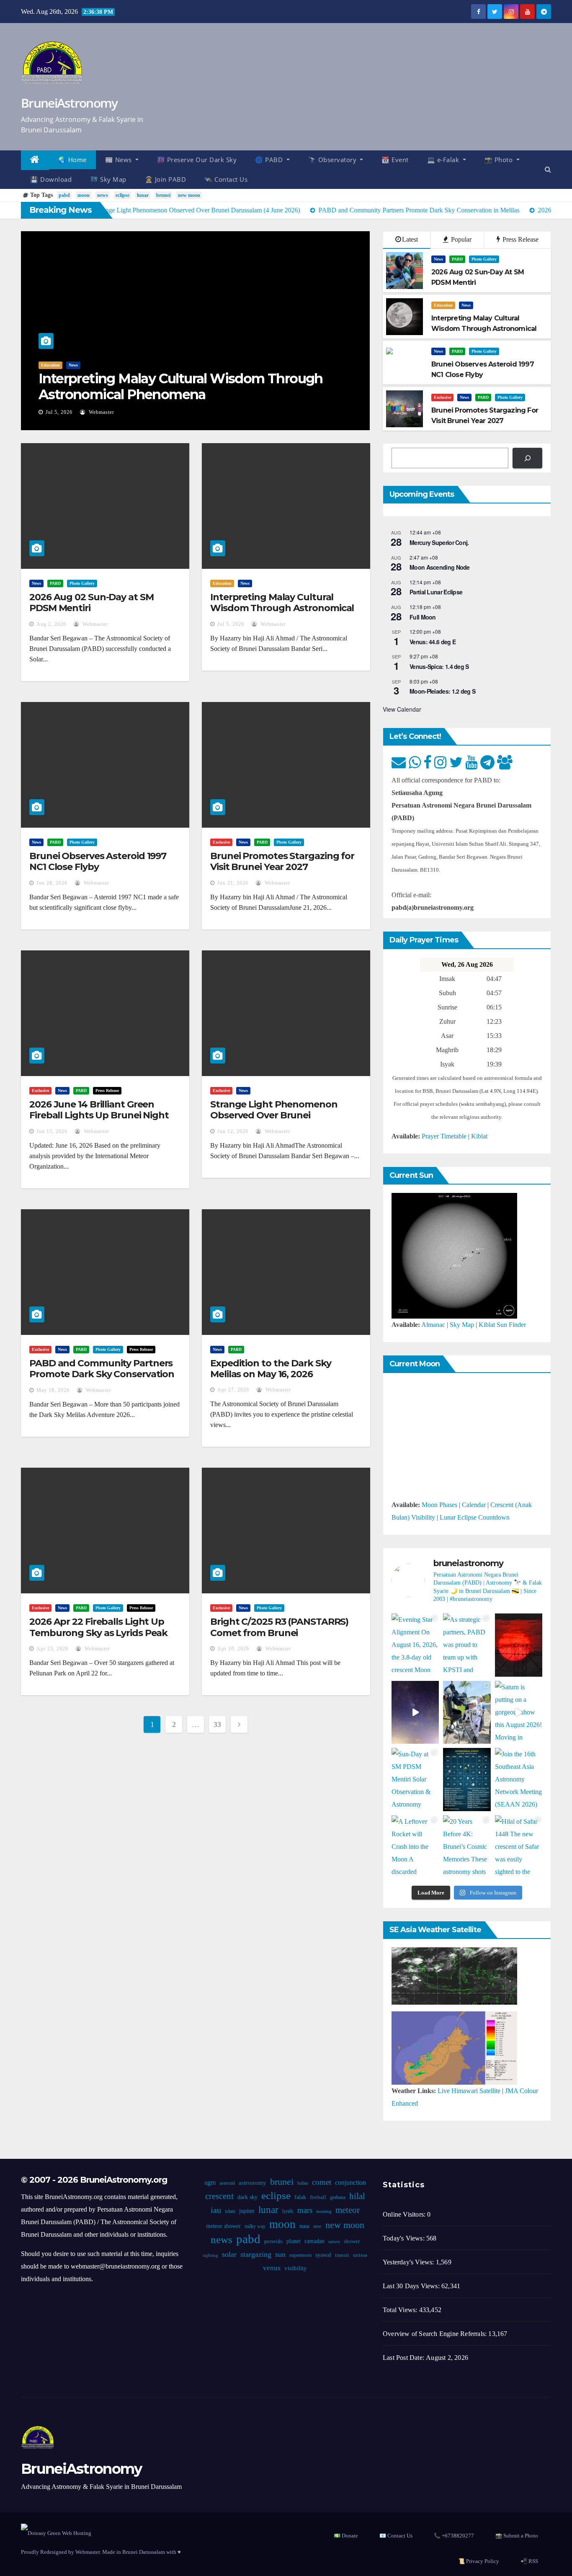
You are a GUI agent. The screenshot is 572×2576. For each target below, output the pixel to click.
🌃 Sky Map (108, 179)
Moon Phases (439, 1505)
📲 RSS (529, 2561)
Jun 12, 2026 (233, 1131)
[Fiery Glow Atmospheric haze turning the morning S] (519, 1645)
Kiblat (479, 1136)
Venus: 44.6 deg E (433, 642)
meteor (348, 2210)
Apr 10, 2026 (233, 1649)
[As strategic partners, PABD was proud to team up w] (467, 1645)
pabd (64, 195)
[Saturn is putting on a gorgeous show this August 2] (519, 1713)
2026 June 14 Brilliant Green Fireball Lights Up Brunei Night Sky (99, 1115)
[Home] (35, 160)
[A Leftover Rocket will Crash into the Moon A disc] (415, 1847)
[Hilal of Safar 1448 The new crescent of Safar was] (519, 1847)
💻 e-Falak (444, 160)
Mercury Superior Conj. (439, 542)
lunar (143, 195)
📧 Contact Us (396, 2536)
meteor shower (223, 2226)
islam (230, 2211)
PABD (457, 259)
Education (50, 365)
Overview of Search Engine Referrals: (435, 2334)
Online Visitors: (405, 2214)
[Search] (527, 458)
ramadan (314, 2241)
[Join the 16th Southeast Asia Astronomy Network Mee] (519, 1780)
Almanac (433, 1325)
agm (210, 2182)
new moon (189, 195)
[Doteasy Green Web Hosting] (56, 2532)
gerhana (338, 2197)
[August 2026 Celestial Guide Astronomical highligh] (467, 1780)
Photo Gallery (484, 259)
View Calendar (402, 709)
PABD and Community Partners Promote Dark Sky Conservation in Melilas (102, 1374)
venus (272, 2268)
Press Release (520, 239)
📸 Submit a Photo (517, 2536)
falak (300, 2197)
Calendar (474, 1505)
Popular (460, 239)
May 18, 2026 (53, 1390)
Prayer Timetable (444, 1136)
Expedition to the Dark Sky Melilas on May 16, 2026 (271, 1369)
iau (216, 2210)
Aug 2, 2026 (51, 624)
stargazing (256, 2254)
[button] (548, 169)
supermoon (300, 2255)
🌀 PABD (270, 160)
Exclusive (442, 397)
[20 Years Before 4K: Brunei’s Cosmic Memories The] (467, 1847)
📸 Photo (500, 160)
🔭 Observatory (333, 160)
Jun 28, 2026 (52, 883)
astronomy (253, 2183)
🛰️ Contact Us (226, 179)
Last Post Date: (404, 2358)
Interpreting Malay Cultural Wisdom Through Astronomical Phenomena (181, 386)
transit (342, 2255)
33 (217, 1724)
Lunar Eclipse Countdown (475, 1517)
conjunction (350, 2182)
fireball (318, 2197)
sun (280, 2254)
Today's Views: (405, 2238)
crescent (219, 2196)
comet (322, 2182)
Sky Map (462, 1325)
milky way (255, 2226)
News (73, 365)
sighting (210, 2255)
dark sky (247, 2197)
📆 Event (395, 160)
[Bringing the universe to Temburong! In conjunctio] (467, 1713)
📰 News (120, 160)
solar (229, 2254)
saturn (334, 2242)
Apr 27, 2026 (233, 1390)
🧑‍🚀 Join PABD (166, 179)
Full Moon (423, 617)
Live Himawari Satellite (469, 2091)
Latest (410, 239)
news (103, 195)
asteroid (227, 2183)
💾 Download (51, 179)
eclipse (122, 195)
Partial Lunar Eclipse (436, 592)
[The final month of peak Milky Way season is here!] (415, 1713)
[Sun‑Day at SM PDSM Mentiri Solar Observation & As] (415, 1780)
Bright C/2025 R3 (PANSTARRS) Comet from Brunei (279, 1627)
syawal (323, 2255)
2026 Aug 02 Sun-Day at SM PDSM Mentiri (91, 603)
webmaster (101, 412)
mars (305, 2210)
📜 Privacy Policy (479, 2561)
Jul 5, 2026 (59, 412)
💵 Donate (346, 2536)
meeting (324, 2211)
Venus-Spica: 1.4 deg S (439, 666)
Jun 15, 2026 (52, 1131)
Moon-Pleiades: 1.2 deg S (442, 691)
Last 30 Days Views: (412, 2286)
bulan (303, 2183)
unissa (360, 2255)
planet (294, 2241)
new (317, 2226)
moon (84, 195)
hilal (357, 2196)
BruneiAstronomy (69, 103)
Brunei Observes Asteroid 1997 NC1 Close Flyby (98, 861)
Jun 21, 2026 (233, 883)
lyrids (288, 2211)
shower (352, 2241)
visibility (296, 2268)
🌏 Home (72, 160)
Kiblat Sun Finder (502, 1325)
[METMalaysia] (454, 2047)
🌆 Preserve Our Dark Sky (197, 160)
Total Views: (401, 2310)
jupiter (247, 2211)
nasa (304, 2226)
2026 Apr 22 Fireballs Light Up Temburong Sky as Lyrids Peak (98, 1627)
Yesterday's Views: (409, 2262)
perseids (273, 2241)
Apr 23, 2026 (52, 1649)
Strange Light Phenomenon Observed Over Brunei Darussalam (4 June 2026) (274, 1115)
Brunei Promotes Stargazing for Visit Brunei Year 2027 (282, 861)
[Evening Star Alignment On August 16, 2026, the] (415, 1645)
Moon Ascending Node (440, 567)
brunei (163, 195)
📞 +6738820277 (454, 2536)
